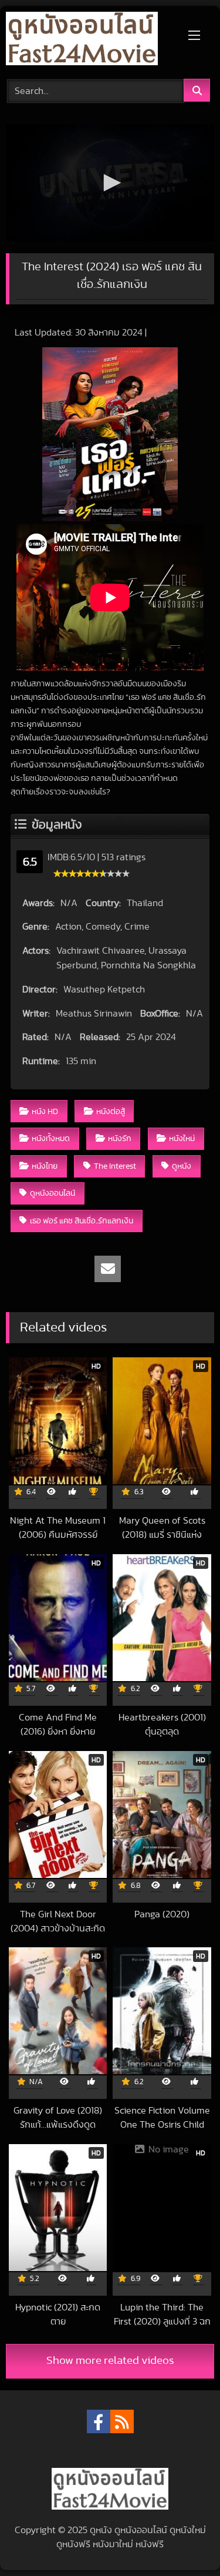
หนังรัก (120, 1138)
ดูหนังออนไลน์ (53, 1193)
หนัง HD (45, 1111)
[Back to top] (184, 2541)
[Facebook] (99, 2421)
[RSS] (122, 2421)
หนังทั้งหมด (51, 1138)
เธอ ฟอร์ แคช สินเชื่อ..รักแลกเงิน (82, 1221)
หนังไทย (45, 1166)
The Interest (115, 1166)
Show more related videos (110, 2361)
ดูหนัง (182, 1166)
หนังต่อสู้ (111, 1111)
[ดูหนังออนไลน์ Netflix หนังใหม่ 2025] (90, 41)
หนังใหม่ (182, 1138)
